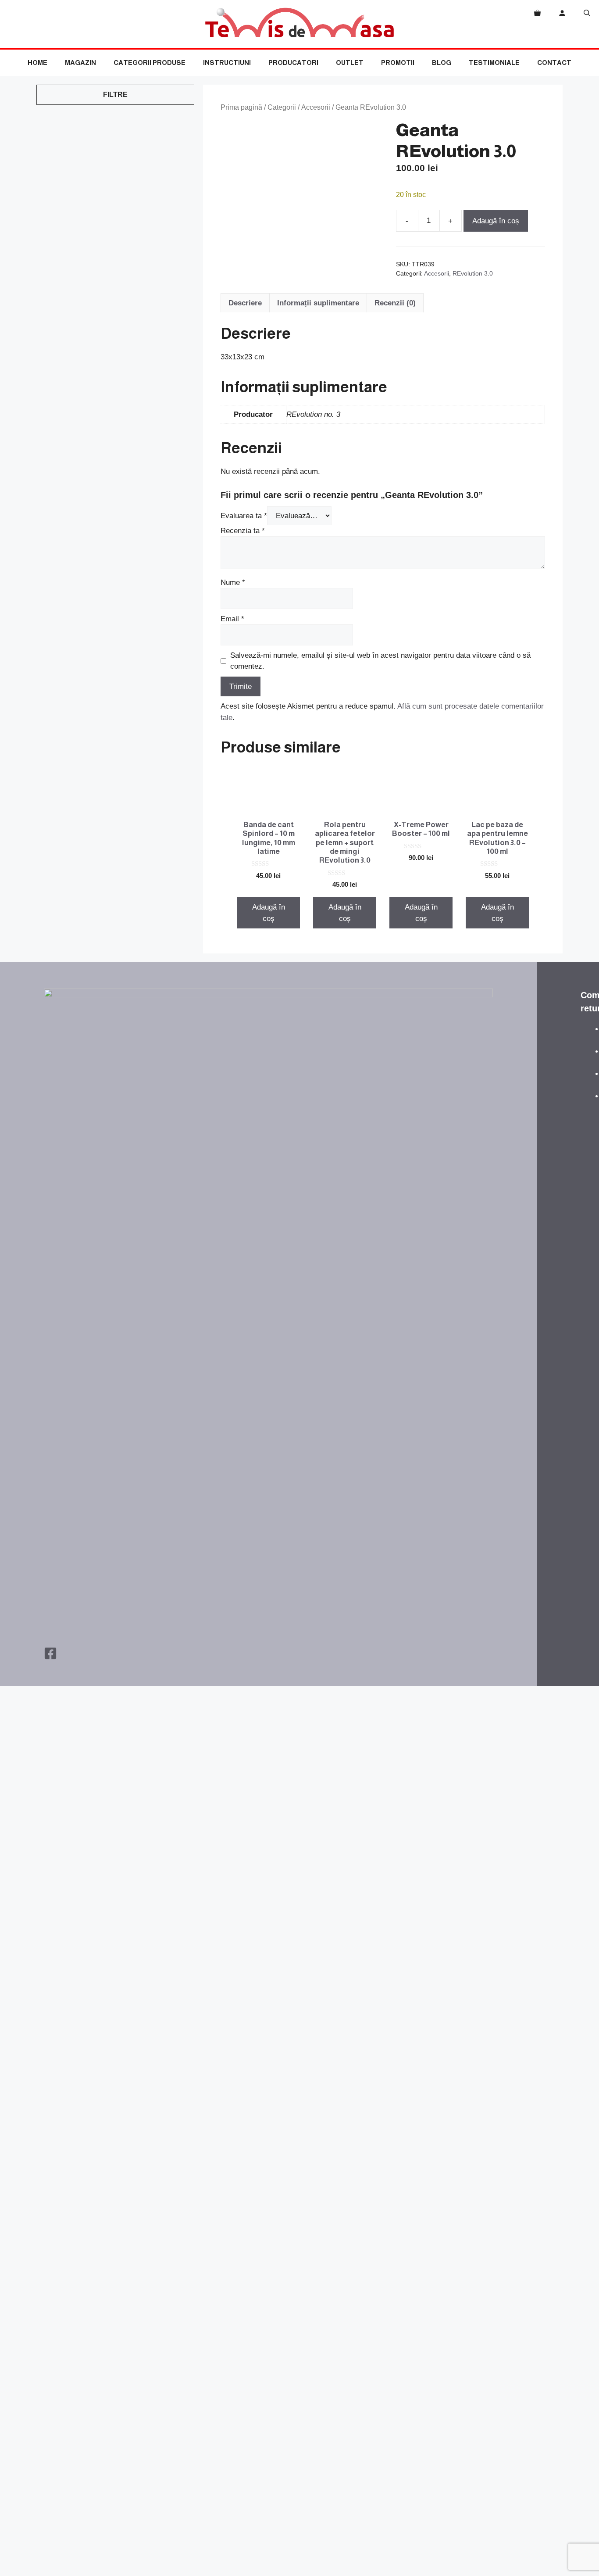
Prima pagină (241, 107)
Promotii (398, 63)
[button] (587, 13)
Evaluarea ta (244, 516)
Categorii (282, 107)
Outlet (350, 63)
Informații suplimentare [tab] (318, 303)
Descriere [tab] (245, 303)
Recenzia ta (243, 531)
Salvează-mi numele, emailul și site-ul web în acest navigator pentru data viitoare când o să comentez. (380, 661)
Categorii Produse (150, 63)
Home (37, 63)
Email (232, 619)
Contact (554, 63)
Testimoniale (494, 63)
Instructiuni (227, 63)
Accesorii (316, 107)
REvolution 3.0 (473, 274)
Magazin (80, 63)
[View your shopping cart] (537, 13)
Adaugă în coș (496, 221)
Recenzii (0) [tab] (395, 303)
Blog (442, 63)
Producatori (293, 63)
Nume (233, 582)
